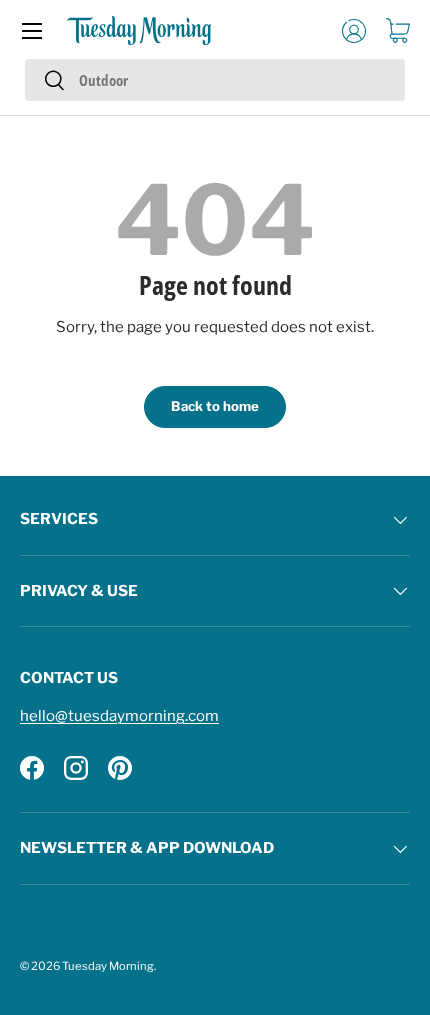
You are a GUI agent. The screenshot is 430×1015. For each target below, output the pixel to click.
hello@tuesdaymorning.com (119, 716)
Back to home (215, 406)
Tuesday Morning (108, 966)
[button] (398, 31)
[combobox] (215, 80)
